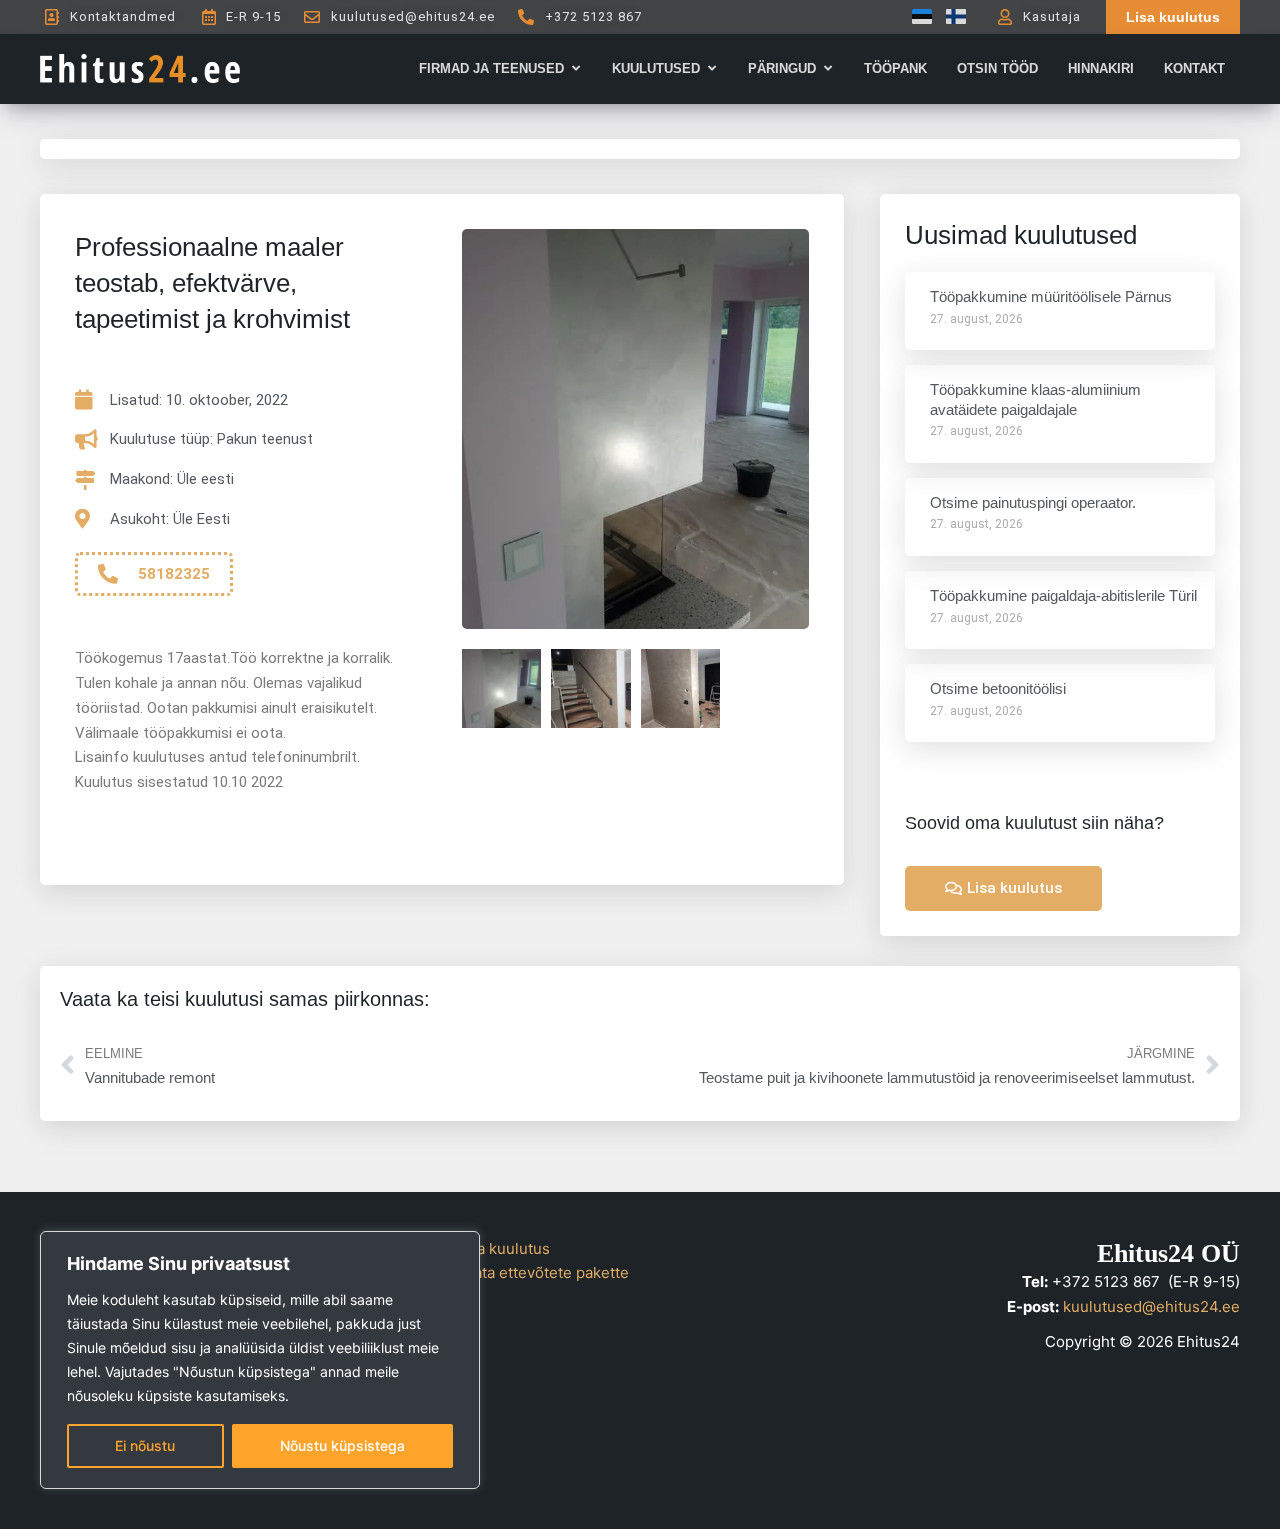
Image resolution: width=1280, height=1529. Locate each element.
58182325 (174, 574)
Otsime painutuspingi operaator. (1033, 502)
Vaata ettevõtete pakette (543, 1272)
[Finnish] (951, 16)
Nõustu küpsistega (342, 1445)
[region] (260, 1360)
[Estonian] (917, 16)
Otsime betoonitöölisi (998, 688)
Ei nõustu (145, 1445)
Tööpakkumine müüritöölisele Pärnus (1051, 296)
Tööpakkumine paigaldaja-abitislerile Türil (1063, 595)
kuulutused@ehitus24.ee (1151, 1306)
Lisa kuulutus (503, 1248)
